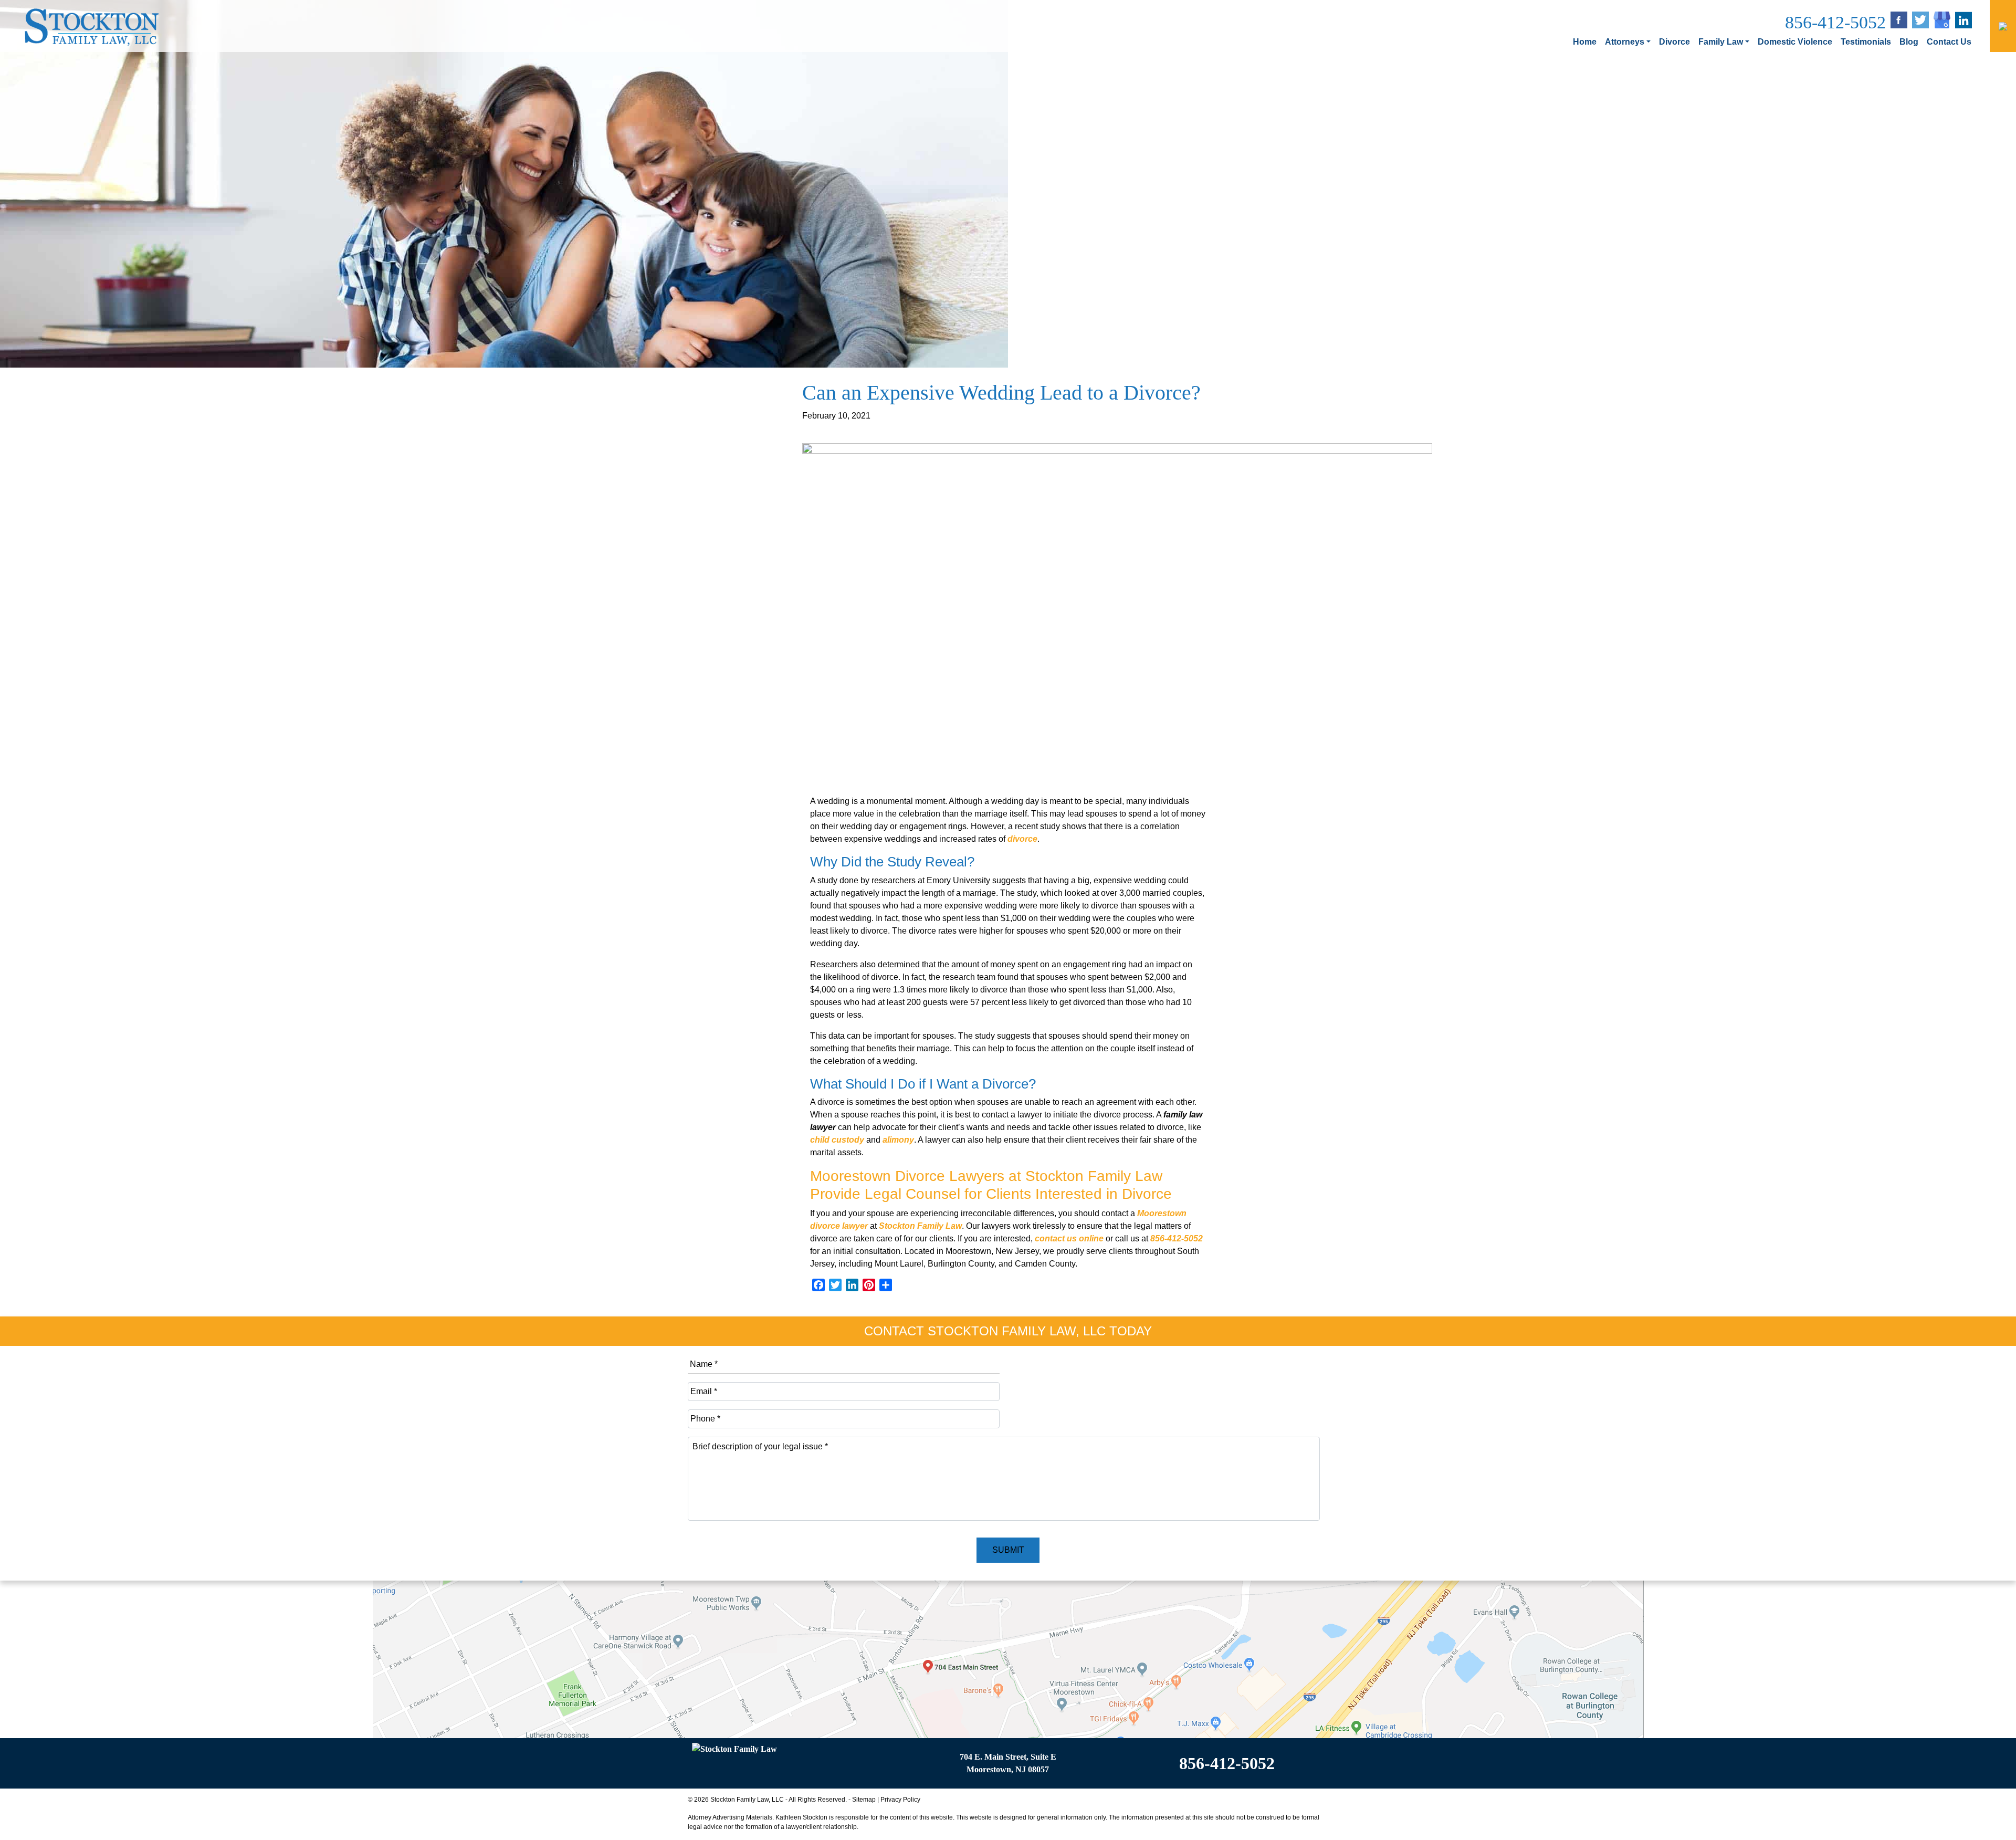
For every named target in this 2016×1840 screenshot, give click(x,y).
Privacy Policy (900, 1800)
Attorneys (1625, 42)
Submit (1008, 1550)
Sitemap (864, 1800)
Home (1585, 42)
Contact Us (1949, 42)
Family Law (1721, 42)
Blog (1909, 42)
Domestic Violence (1795, 42)
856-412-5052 (1835, 22)
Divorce (1674, 42)
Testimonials (1866, 42)
